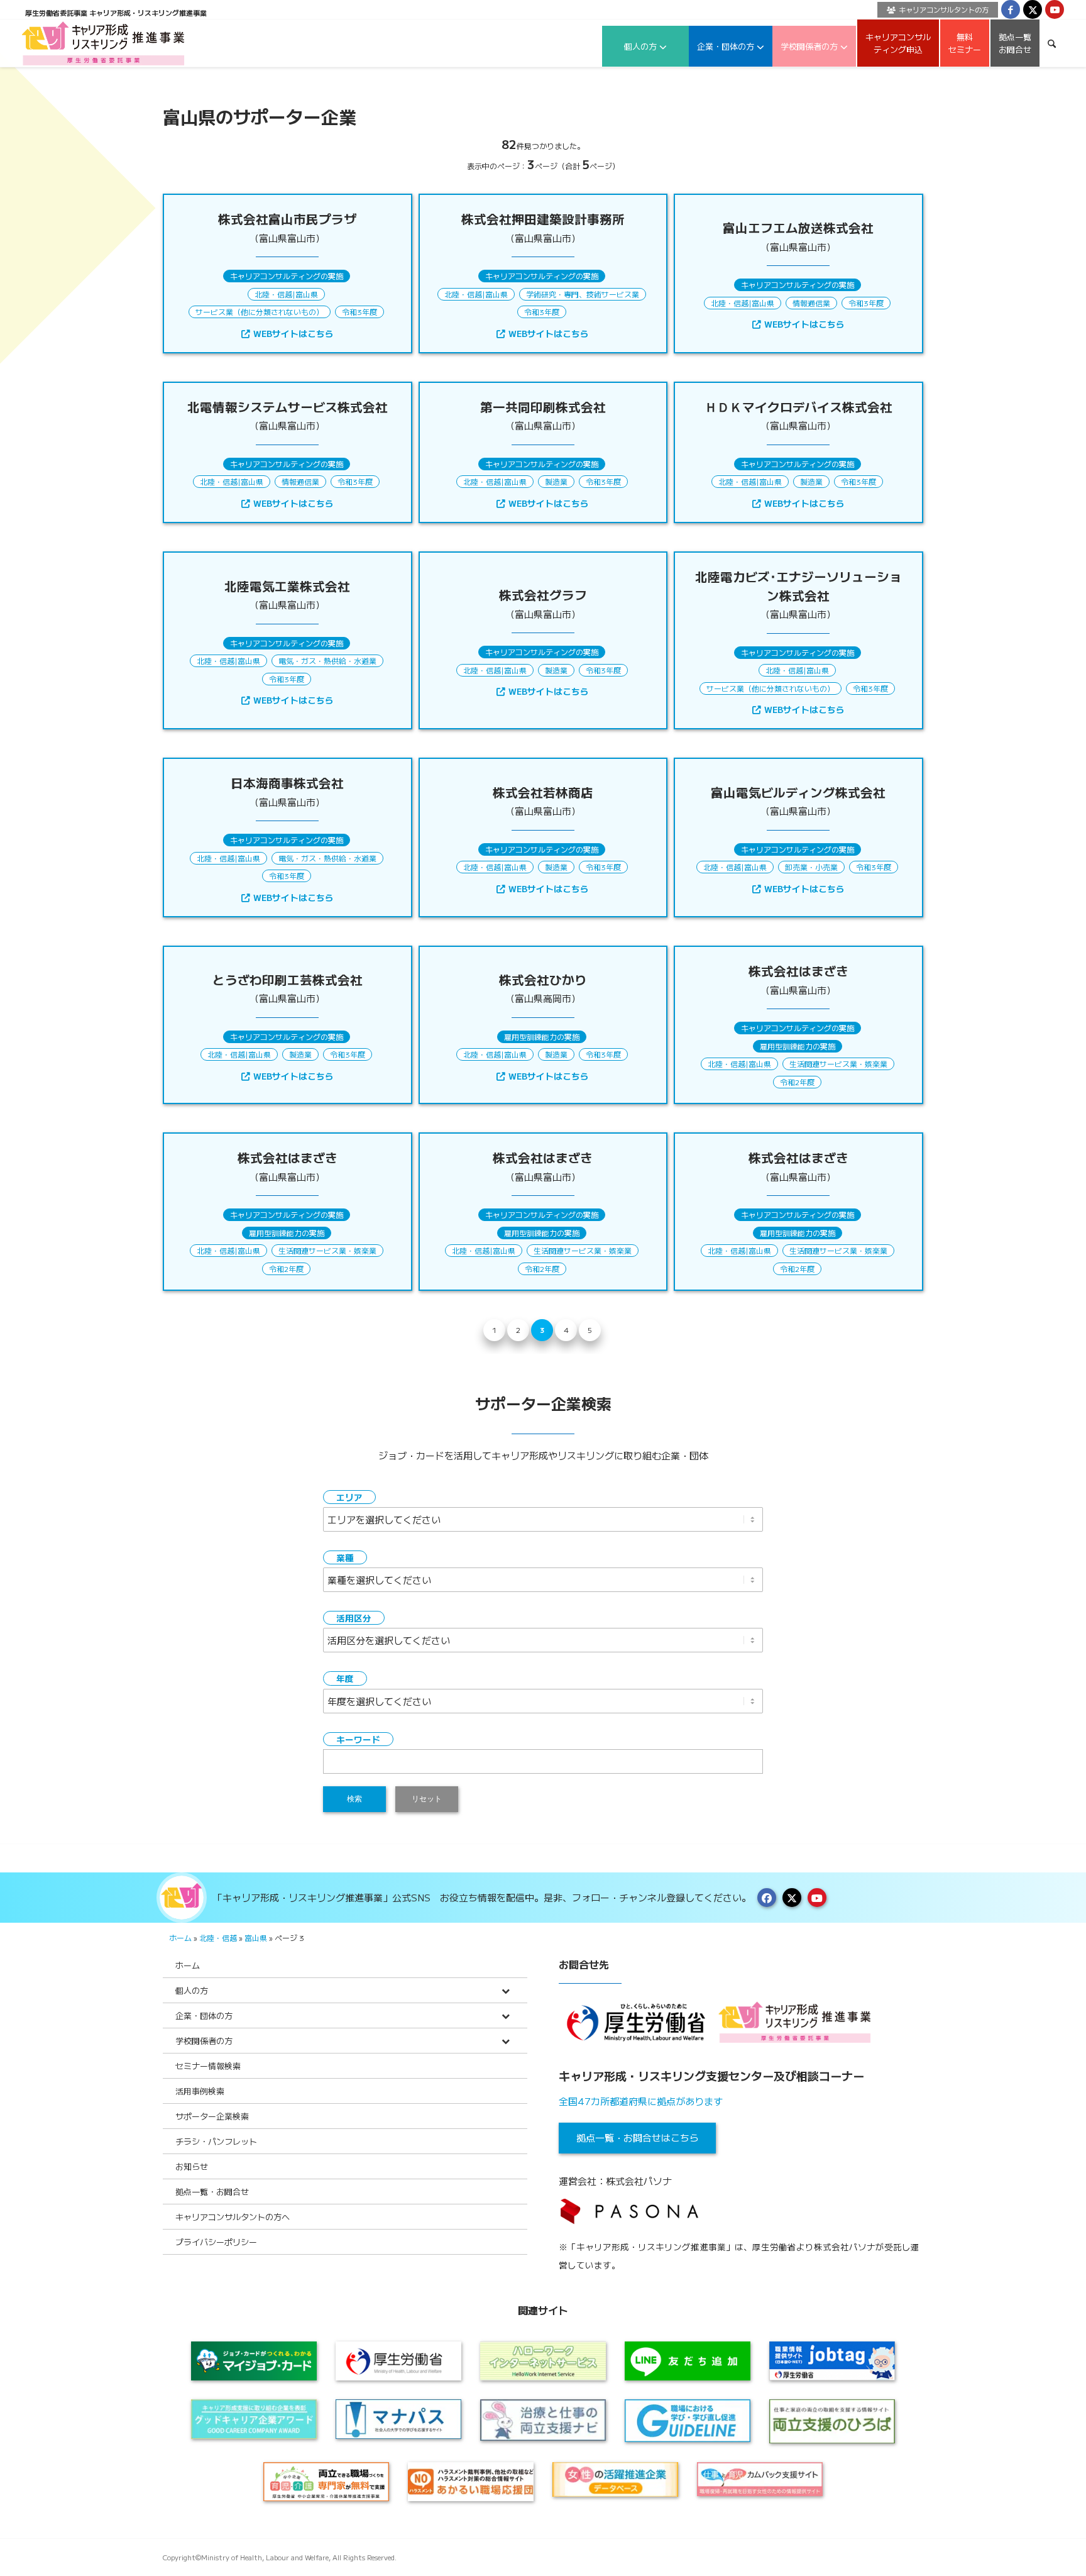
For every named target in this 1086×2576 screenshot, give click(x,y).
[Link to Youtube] (1055, 9)
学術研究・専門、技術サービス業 (583, 294)
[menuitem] (935, 10)
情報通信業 (811, 303)
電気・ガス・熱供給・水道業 (327, 661)
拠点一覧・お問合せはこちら (638, 2137)
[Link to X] (1033, 9)
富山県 (307, 294)
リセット (427, 1799)
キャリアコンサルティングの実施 (287, 276)
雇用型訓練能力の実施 (542, 1036)
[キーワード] (1052, 43)
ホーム (180, 1938)
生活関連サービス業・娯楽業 (838, 1064)
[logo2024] (103, 43)
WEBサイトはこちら (293, 333)
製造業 (556, 481)
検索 (354, 1799)
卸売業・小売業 (811, 867)
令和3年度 (359, 312)
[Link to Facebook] (1011, 9)
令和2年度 (797, 1082)
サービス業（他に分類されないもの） (260, 312)
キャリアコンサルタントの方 (944, 9)
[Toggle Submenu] (505, 1990)
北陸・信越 (273, 294)
